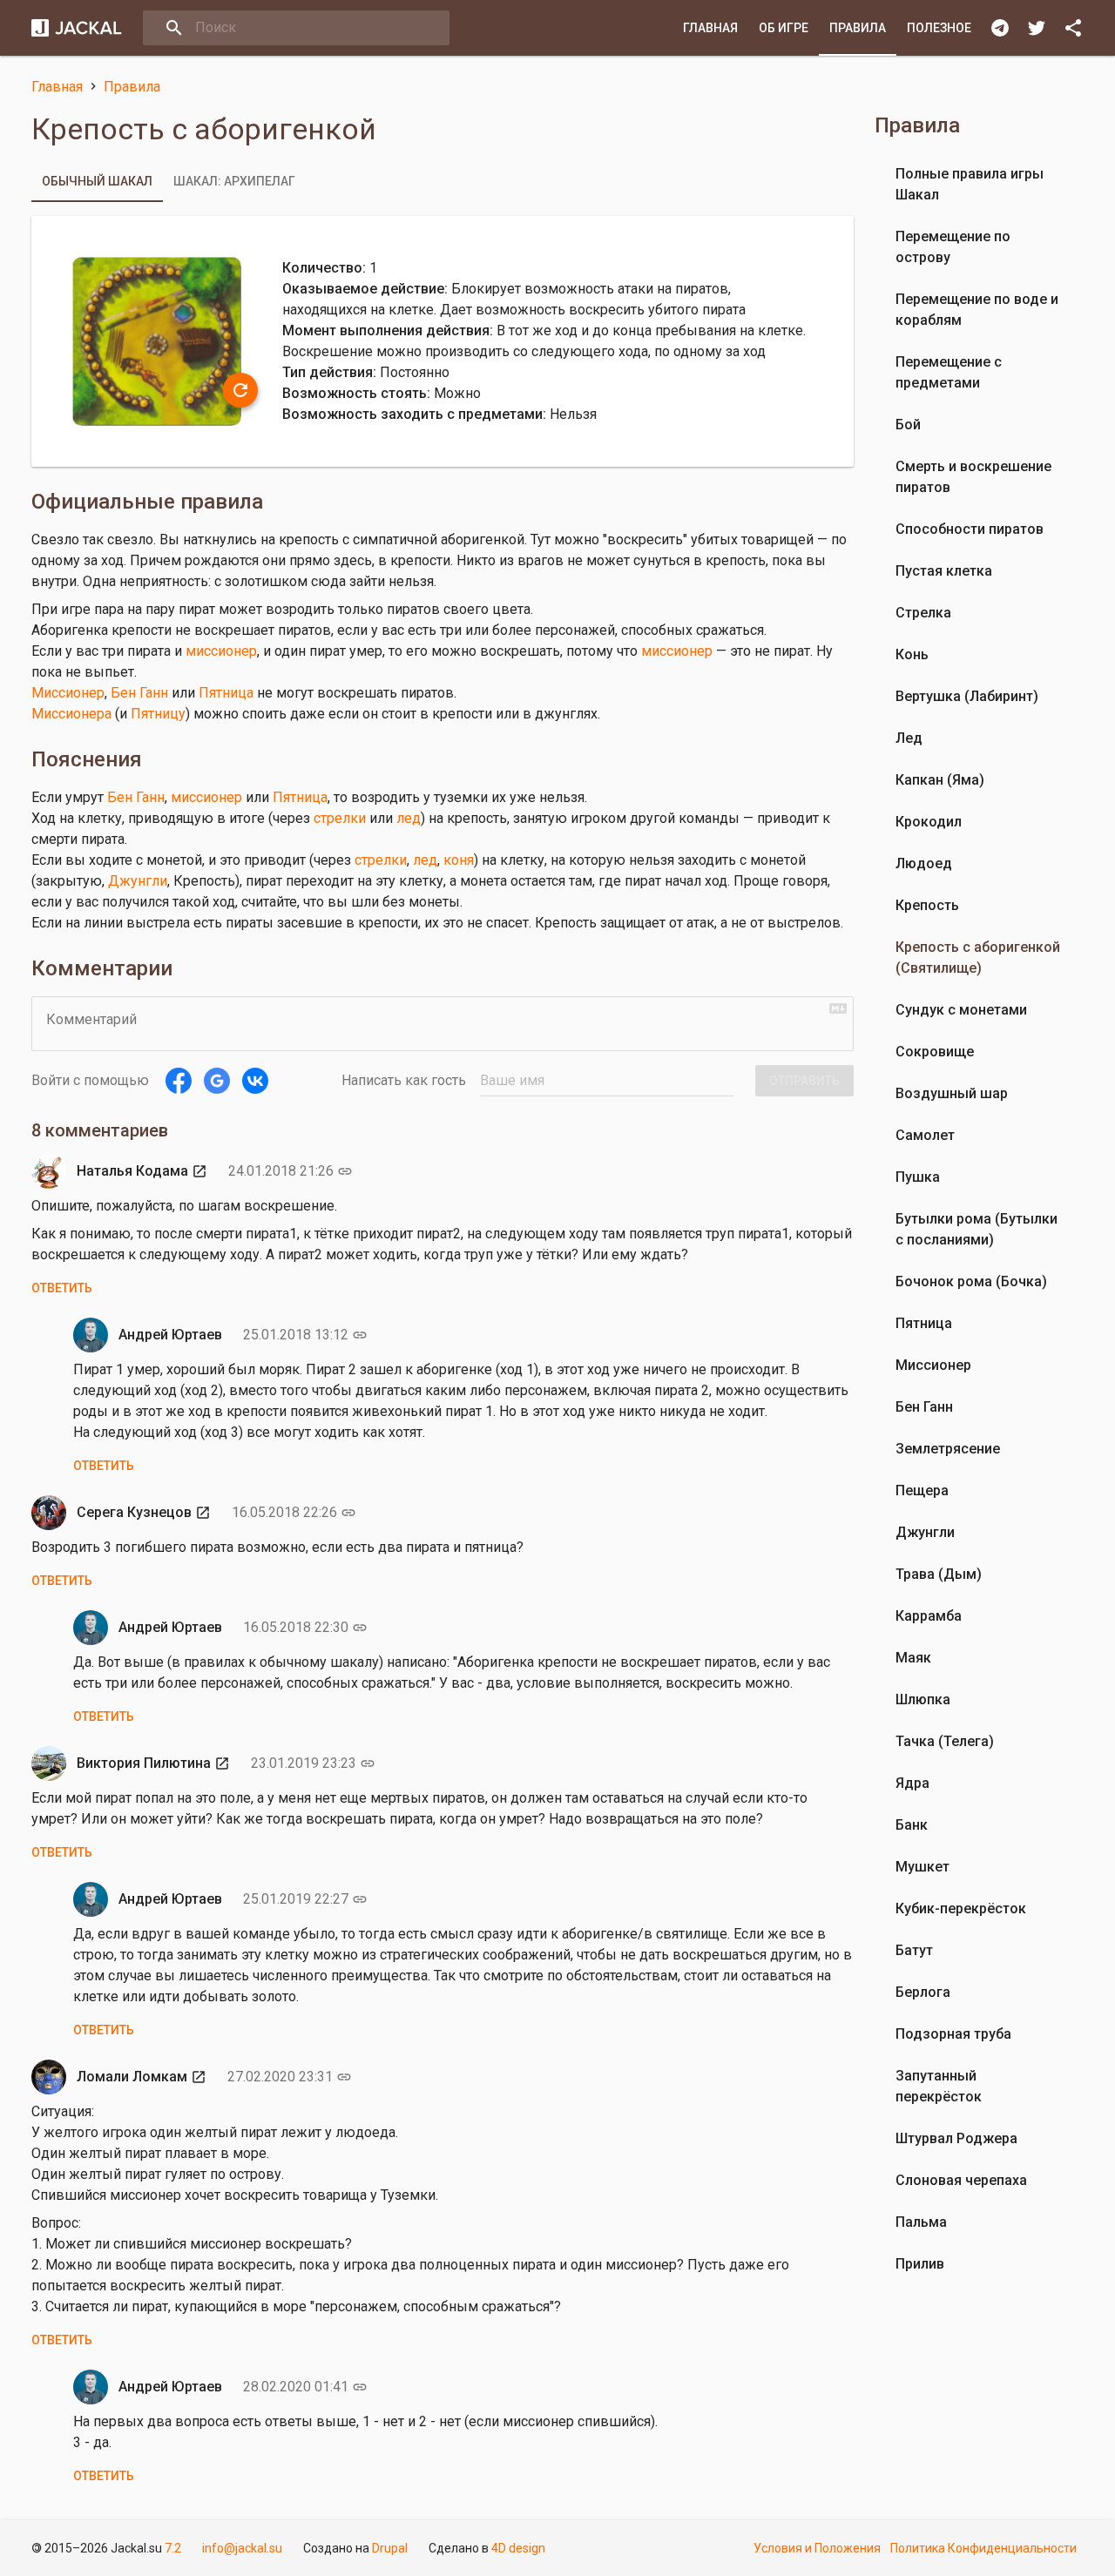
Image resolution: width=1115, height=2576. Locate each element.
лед (409, 818)
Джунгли (138, 881)
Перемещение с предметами (949, 372)
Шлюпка (923, 1699)
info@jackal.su (242, 2548)
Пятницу (158, 714)
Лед (909, 738)
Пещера (922, 1490)
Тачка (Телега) (945, 1741)
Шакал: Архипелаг (234, 181)
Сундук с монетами (961, 1010)
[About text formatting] (838, 1008)
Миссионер (68, 693)
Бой (908, 425)
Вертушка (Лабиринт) (967, 696)
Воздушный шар (952, 1093)
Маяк (913, 1658)
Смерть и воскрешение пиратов (973, 477)
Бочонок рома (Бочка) (971, 1281)
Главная (710, 28)
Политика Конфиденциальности (983, 2548)
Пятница (226, 693)
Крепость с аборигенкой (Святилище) (978, 958)
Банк (912, 1825)
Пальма (921, 2222)
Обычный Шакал (97, 181)
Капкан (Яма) (940, 780)
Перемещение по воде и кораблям (977, 310)
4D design (518, 2548)
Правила (858, 28)
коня (459, 860)
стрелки (340, 818)
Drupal (390, 2548)
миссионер (221, 651)
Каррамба (929, 1616)
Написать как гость (404, 1080)
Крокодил (929, 822)
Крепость (927, 905)
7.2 (173, 2548)
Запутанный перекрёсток (939, 2086)
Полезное (939, 28)
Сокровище (935, 1052)
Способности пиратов (970, 529)
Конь (912, 654)
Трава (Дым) (939, 1574)
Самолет (925, 1135)
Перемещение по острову (953, 247)
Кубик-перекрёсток (961, 1908)
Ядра (912, 1783)
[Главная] (77, 28)
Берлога (923, 1992)
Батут (914, 1950)
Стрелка (923, 613)
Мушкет (922, 1867)
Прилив (920, 2264)
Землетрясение (948, 1449)
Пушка (918, 1177)
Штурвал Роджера (956, 2138)
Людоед (924, 863)
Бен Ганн (139, 693)
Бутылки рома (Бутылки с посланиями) (976, 1229)
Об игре (784, 28)
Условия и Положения (817, 2548)
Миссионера (71, 714)
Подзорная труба (953, 2034)
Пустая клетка (944, 571)
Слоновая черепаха (961, 2180)
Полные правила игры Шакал (970, 184)
